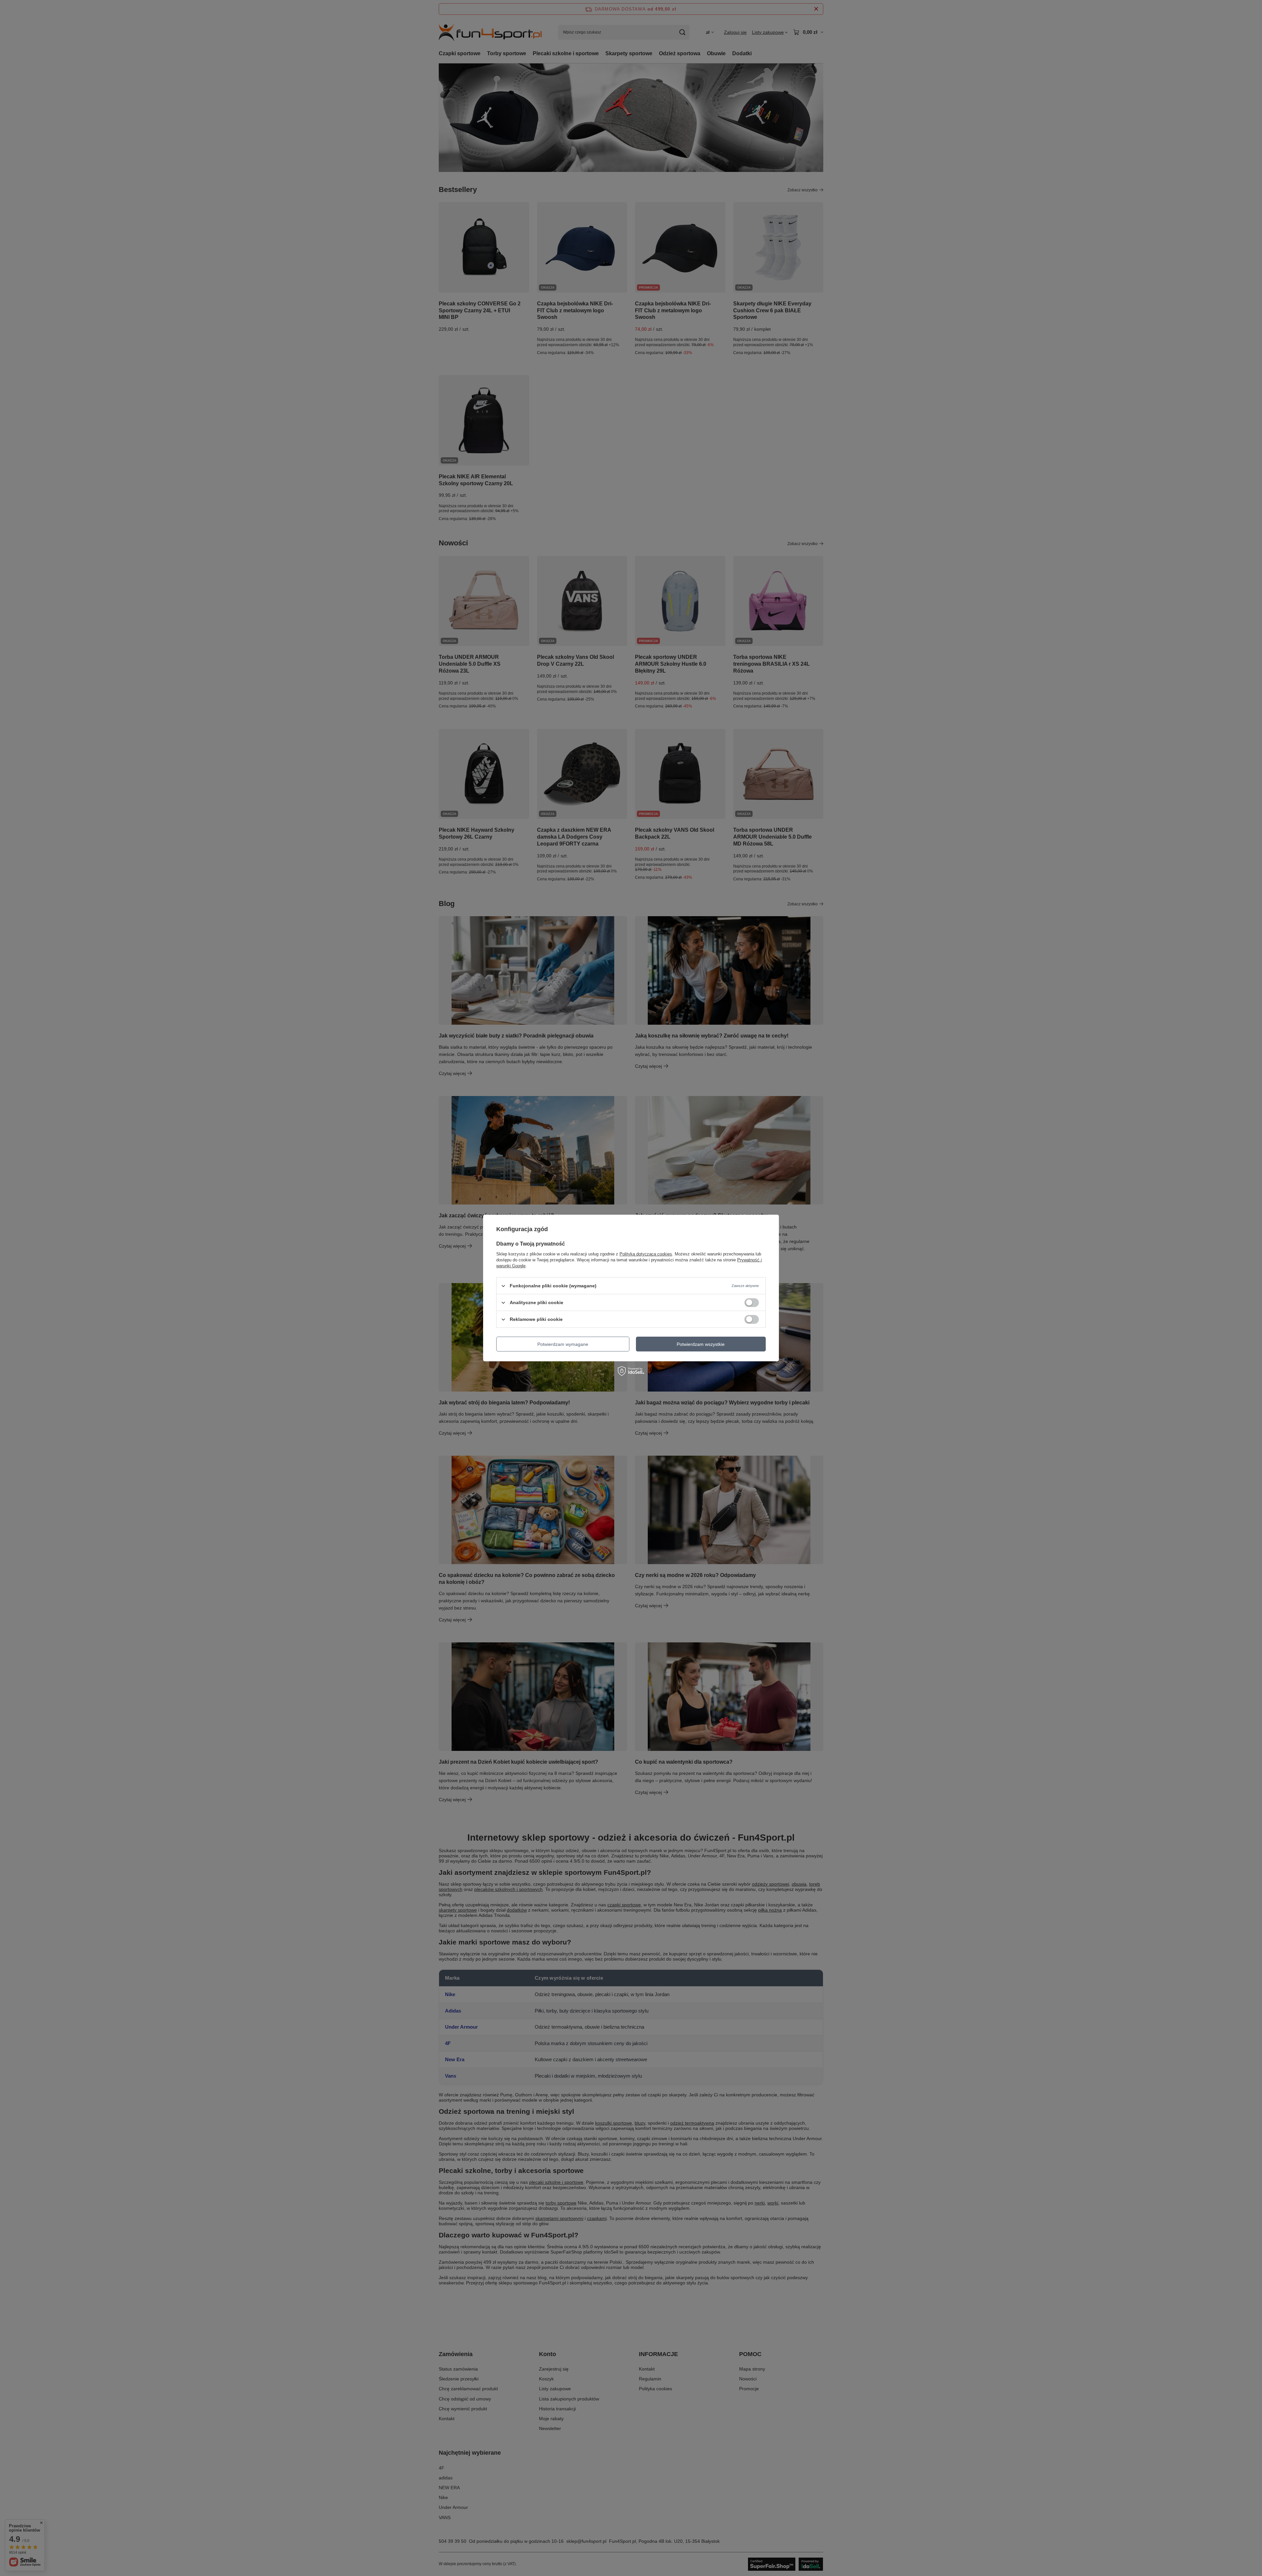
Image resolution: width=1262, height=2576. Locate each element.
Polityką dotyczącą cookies (646, 1254)
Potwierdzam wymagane (563, 1344)
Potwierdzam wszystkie (701, 1344)
